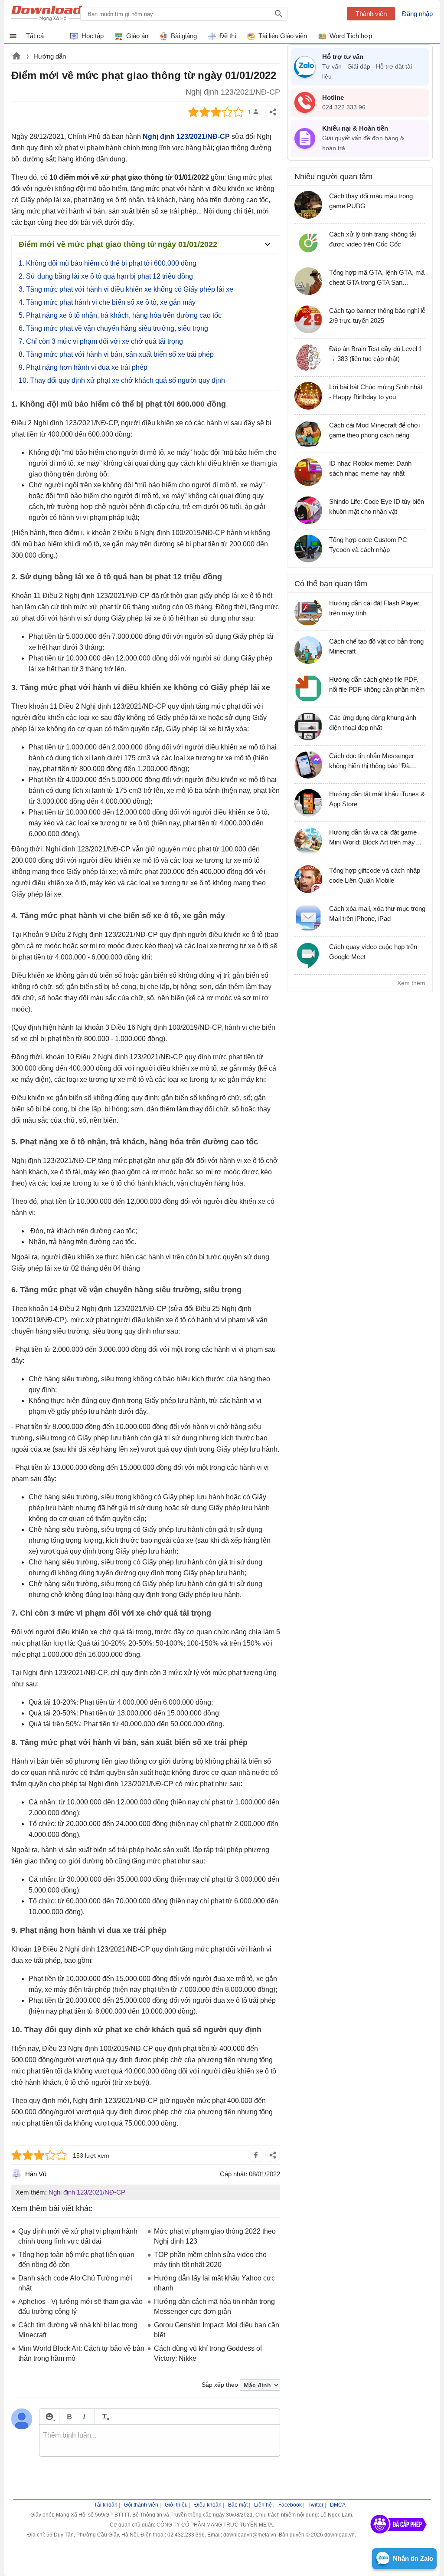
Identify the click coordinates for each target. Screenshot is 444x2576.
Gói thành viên (141, 2505)
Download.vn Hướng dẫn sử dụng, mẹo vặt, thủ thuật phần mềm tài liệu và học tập (54, 14)
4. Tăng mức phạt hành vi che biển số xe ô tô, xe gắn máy (107, 302)
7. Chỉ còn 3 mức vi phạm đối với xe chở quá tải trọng (101, 341)
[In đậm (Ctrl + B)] (69, 2417)
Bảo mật (238, 2505)
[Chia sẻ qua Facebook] (256, 2155)
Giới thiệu (176, 2505)
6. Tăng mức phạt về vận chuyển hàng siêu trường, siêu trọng (113, 328)
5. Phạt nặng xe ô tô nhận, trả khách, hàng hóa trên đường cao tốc (120, 315)
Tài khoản (106, 2505)
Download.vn (16, 57)
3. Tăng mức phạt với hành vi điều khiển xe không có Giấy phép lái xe (126, 289)
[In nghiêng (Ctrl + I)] (84, 2417)
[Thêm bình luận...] (160, 2441)
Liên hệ (263, 2505)
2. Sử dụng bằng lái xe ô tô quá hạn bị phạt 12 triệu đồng (106, 276)
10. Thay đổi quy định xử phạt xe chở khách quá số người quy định (122, 380)
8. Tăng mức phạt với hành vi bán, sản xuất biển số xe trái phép (116, 354)
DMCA (338, 2505)
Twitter (316, 2505)
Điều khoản (208, 2505)
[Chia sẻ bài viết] (273, 112)
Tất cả (35, 36)
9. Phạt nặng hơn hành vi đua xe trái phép (83, 367)
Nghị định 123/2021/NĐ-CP (87, 2192)
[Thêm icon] (49, 2417)
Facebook (290, 2505)
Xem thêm (411, 983)
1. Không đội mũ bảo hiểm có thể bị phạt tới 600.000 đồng (108, 263)
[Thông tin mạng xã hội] (398, 2537)
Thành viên (371, 14)
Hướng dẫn (50, 56)
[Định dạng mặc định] (104, 2417)
